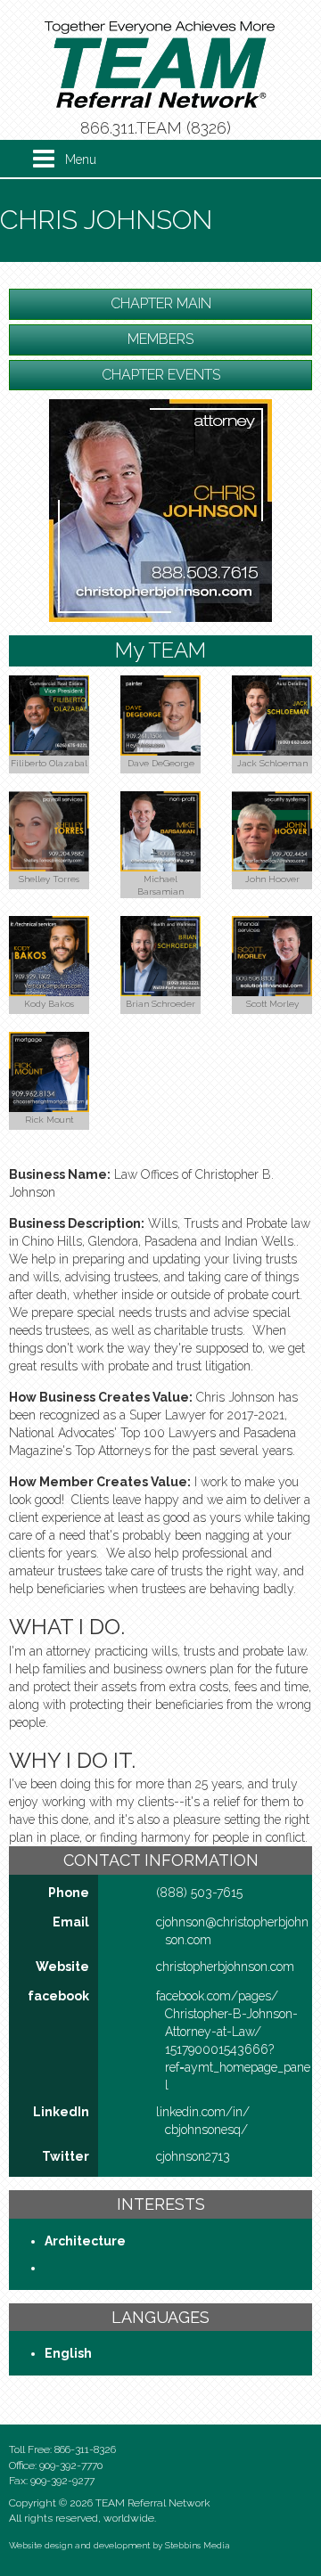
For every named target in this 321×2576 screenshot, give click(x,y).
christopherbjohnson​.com (225, 1967)
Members (160, 339)
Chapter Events (161, 375)
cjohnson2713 (193, 2156)
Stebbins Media (198, 2545)
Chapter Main (161, 303)
